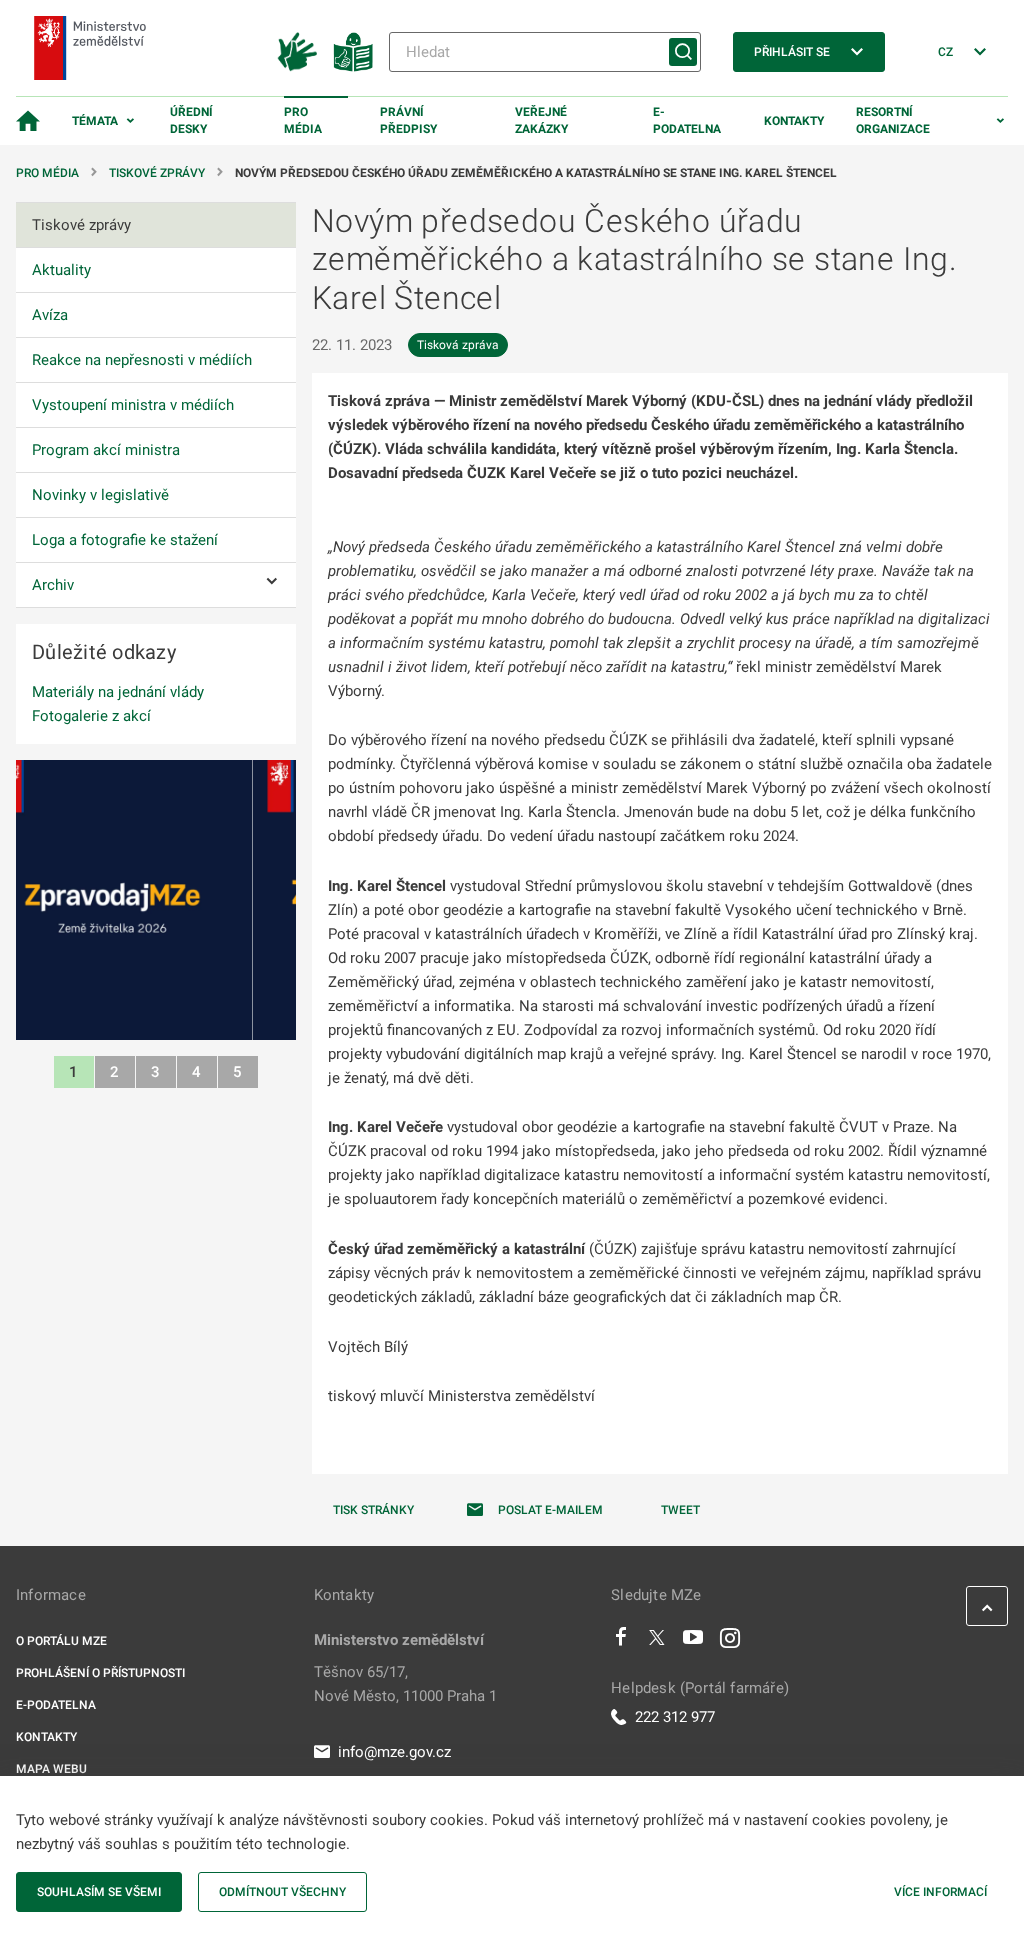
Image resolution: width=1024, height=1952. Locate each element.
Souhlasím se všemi (99, 1892)
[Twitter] (657, 1642)
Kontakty (794, 121)
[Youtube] (693, 1642)
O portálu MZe (61, 1641)
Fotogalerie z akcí (91, 716)
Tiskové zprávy (157, 173)
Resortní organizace (893, 120)
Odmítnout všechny (282, 1892)
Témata (95, 121)
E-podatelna (687, 120)
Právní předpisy (408, 120)
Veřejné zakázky (541, 120)
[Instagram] (730, 1642)
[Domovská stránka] (28, 121)
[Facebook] (621, 1642)
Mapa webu (51, 1769)
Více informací (940, 1892)
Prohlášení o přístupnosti (100, 1673)
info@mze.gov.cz (394, 1752)
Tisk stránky (373, 1510)
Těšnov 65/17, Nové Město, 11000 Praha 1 (405, 1684)
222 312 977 (675, 1717)
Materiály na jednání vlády (118, 692)
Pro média (303, 120)
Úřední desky (191, 120)
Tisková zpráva (458, 345)
